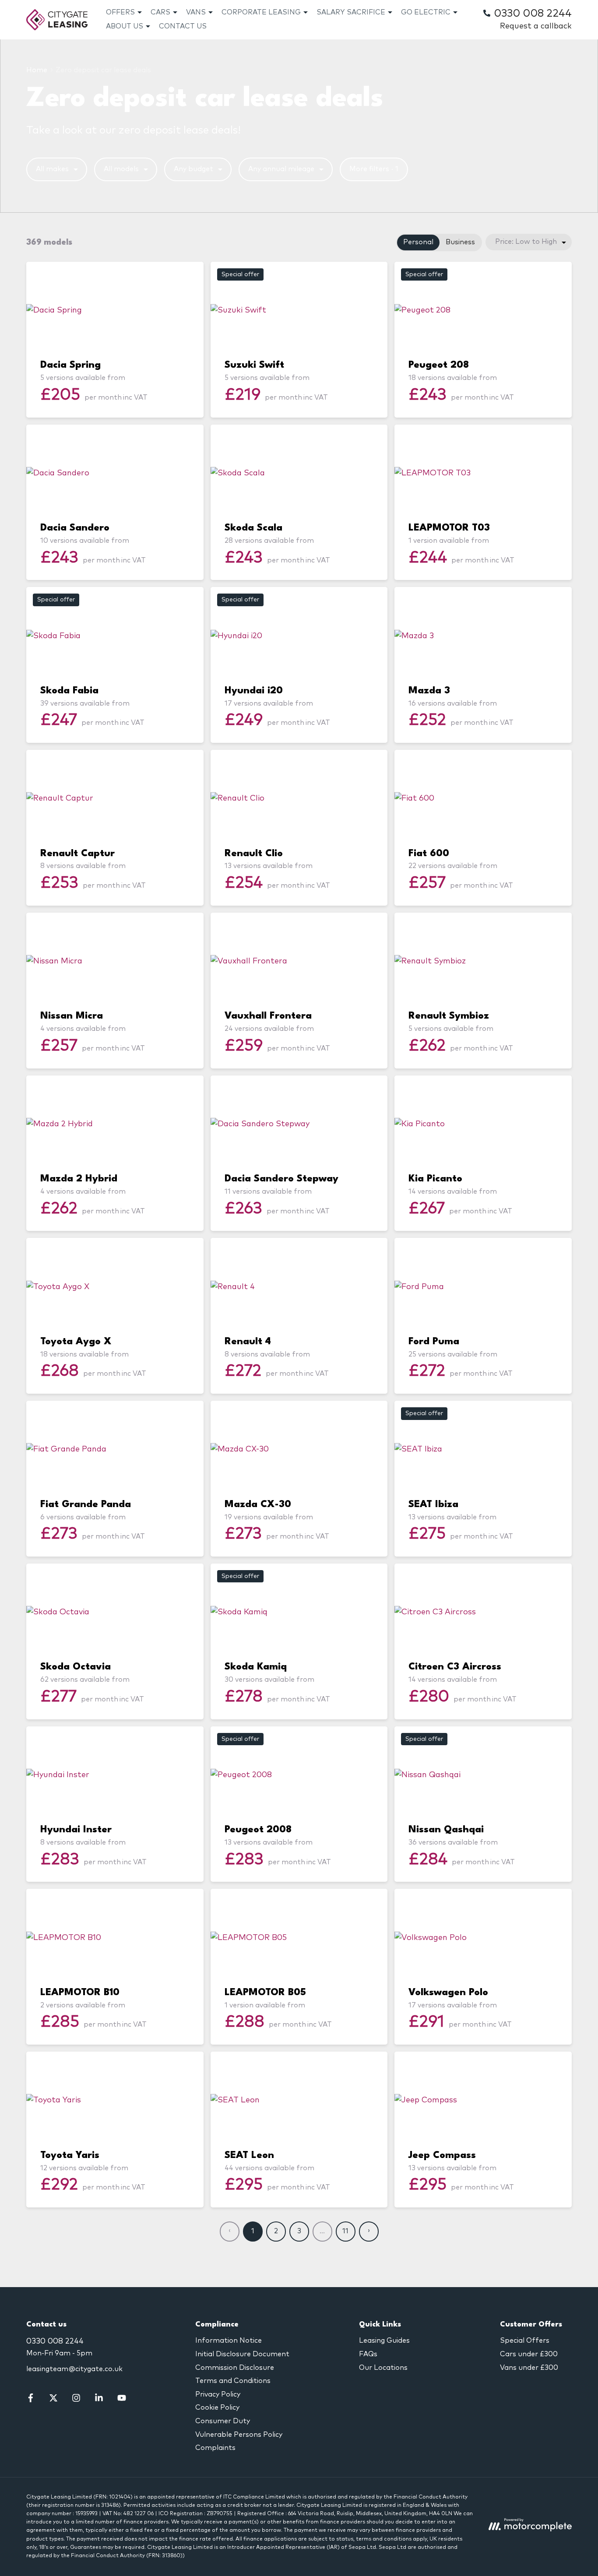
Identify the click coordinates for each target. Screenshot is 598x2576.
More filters (374, 169)
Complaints (215, 2448)
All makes (52, 169)
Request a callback (536, 26)
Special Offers (525, 2341)
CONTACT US (183, 26)
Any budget (193, 169)
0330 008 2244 (55, 2341)
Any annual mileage (281, 169)
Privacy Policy (218, 2394)
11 (345, 2231)
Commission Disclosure (235, 2368)
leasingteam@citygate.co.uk (74, 2369)
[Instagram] (76, 2400)
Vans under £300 (529, 2368)
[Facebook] (31, 2400)
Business (460, 242)
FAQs (368, 2354)
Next (369, 2232)
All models (121, 169)
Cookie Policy (217, 2407)
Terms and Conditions (233, 2381)
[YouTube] (122, 2400)
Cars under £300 (529, 2354)
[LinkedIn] (99, 2400)
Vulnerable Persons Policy (239, 2435)
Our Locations (383, 2368)
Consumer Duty (223, 2421)
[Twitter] (53, 2400)
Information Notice (229, 2341)
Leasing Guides (384, 2341)
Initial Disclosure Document (242, 2354)
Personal (418, 242)
